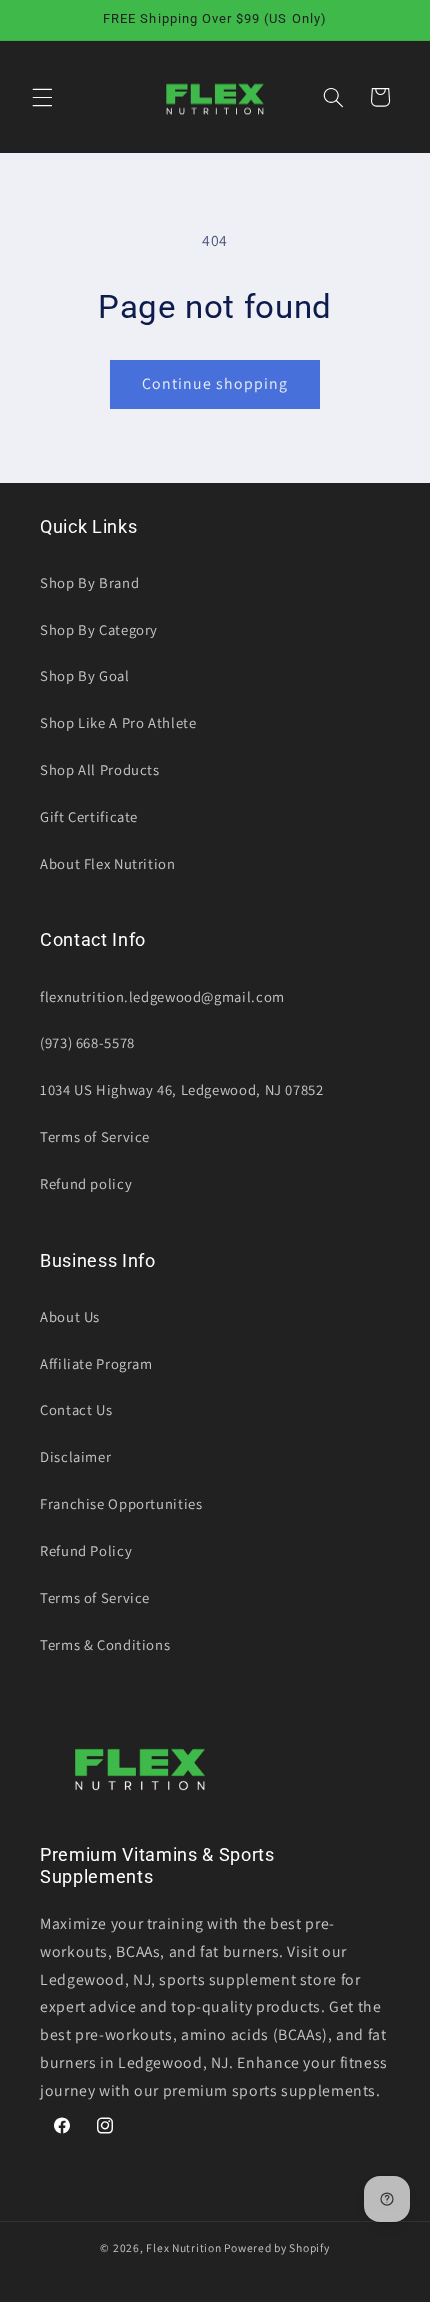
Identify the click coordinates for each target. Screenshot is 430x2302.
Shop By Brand (89, 582)
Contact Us (76, 1409)
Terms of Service (95, 1136)
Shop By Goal (85, 675)
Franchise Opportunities (121, 1503)
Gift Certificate (89, 816)
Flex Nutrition (185, 2247)
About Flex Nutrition (108, 863)
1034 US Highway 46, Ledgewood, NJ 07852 (182, 1089)
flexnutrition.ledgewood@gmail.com (162, 996)
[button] (42, 97)
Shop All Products (100, 769)
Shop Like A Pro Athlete (118, 722)
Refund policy (86, 1183)
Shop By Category (99, 629)
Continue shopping (215, 383)
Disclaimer (75, 1456)
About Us (70, 1316)
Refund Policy (86, 1550)
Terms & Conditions (105, 1644)
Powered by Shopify (276, 2247)
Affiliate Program (96, 1363)
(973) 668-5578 (87, 1042)
